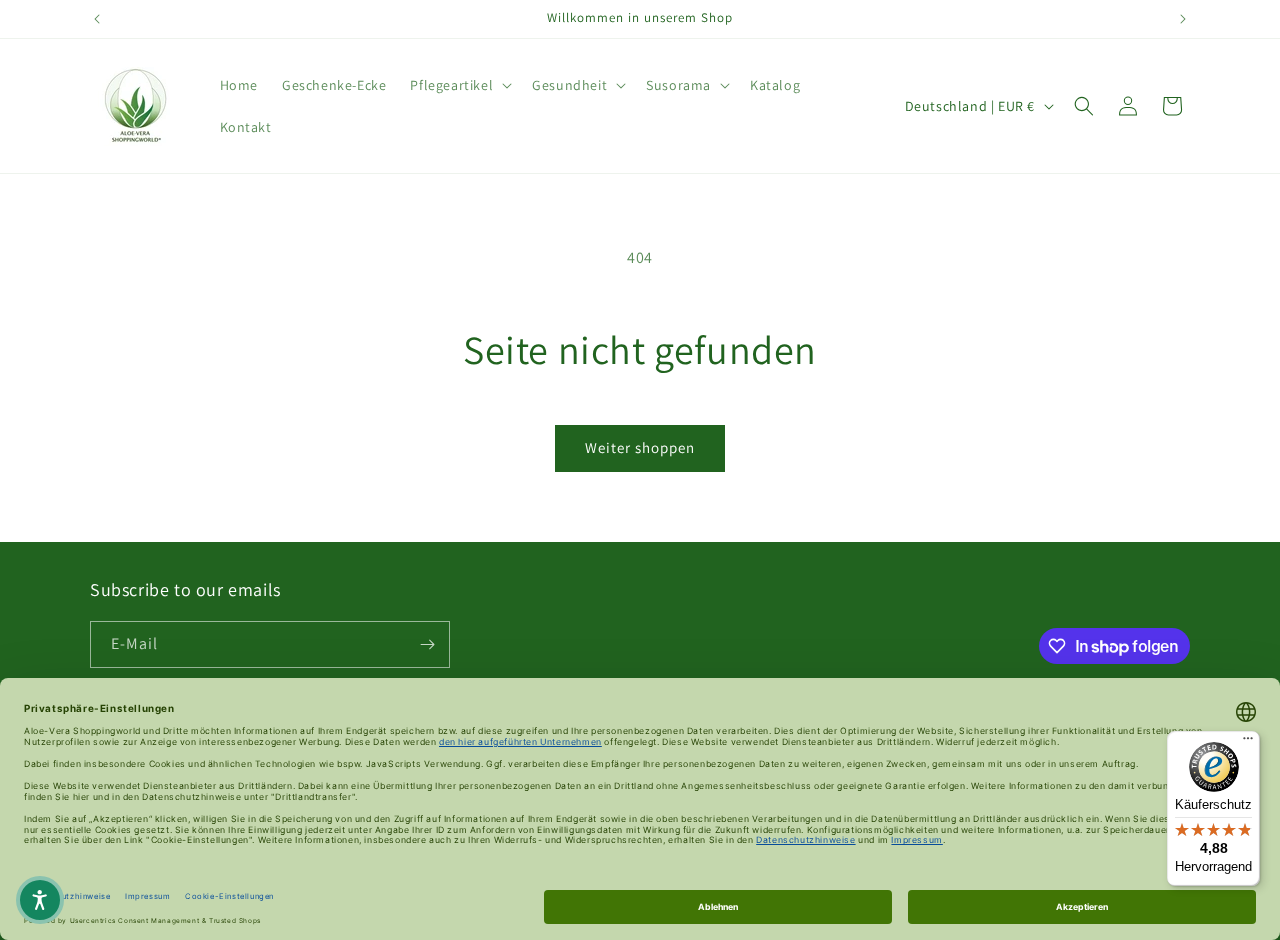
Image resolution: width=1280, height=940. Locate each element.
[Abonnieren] (427, 644)
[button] (459, 85)
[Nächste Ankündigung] (1183, 19)
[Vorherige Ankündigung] (97, 19)
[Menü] (1248, 743)
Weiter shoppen (640, 447)
